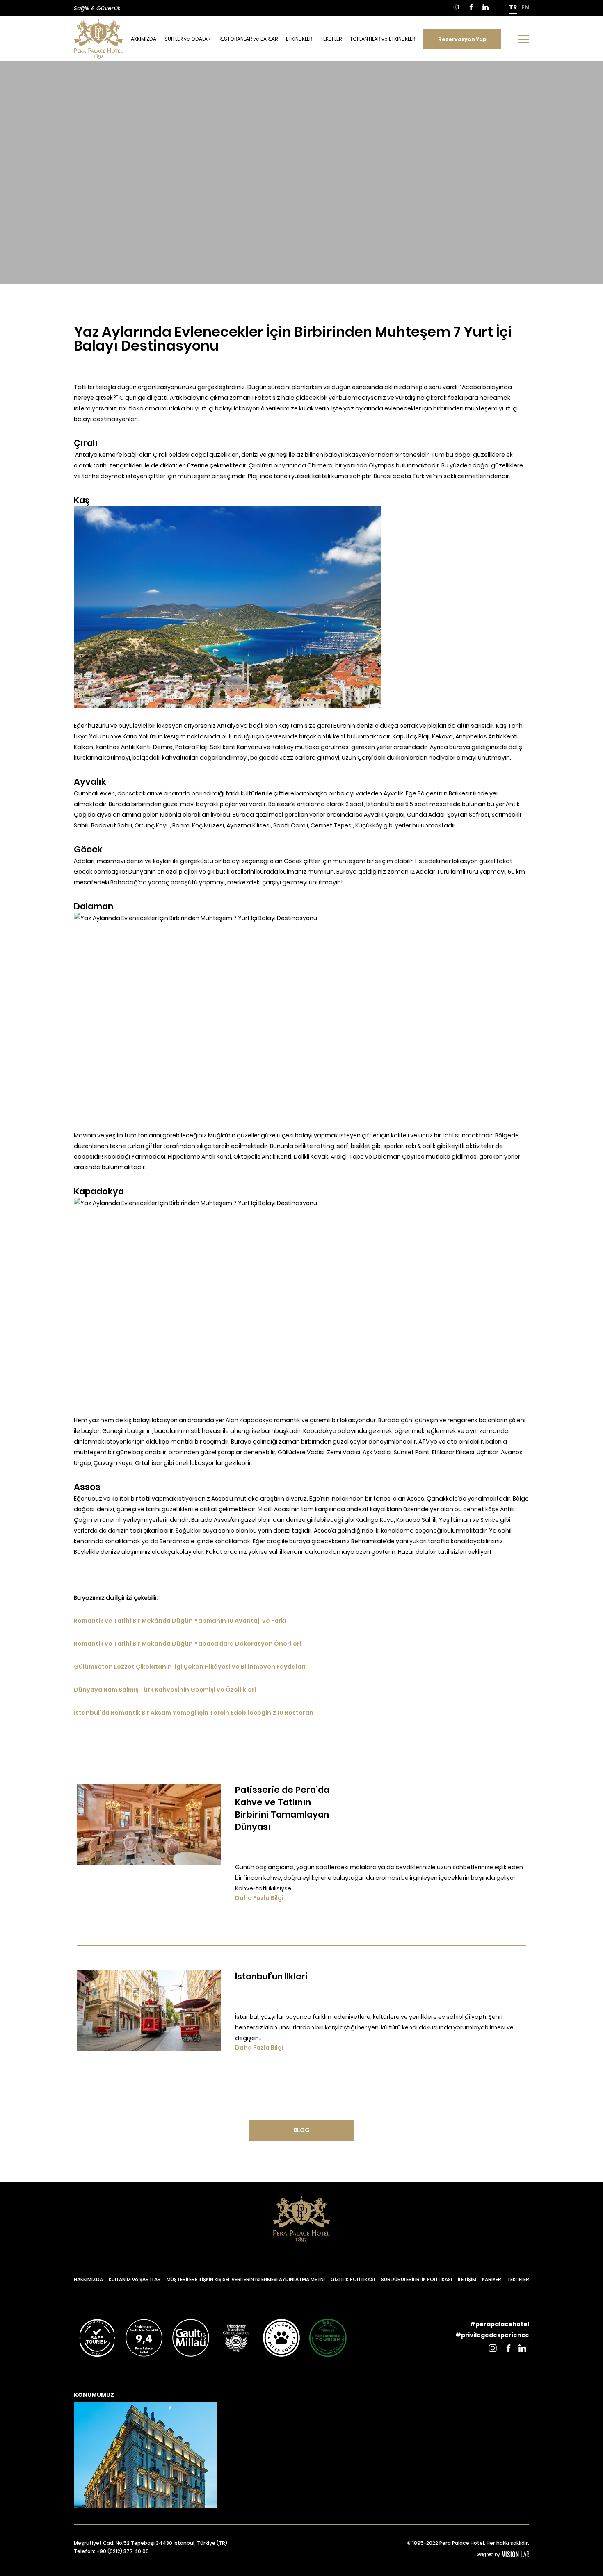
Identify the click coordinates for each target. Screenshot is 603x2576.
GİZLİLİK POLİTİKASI (353, 2279)
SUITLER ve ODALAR (187, 39)
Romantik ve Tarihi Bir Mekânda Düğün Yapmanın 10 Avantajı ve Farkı (180, 1621)
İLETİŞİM (467, 2279)
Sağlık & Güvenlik (97, 8)
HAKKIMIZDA (142, 39)
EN (525, 7)
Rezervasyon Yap (462, 39)
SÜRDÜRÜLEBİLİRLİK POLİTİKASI (417, 2279)
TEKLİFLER (331, 39)
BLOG (301, 2130)
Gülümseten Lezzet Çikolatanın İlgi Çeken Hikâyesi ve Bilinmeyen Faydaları (190, 1667)
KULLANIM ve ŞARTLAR (135, 2279)
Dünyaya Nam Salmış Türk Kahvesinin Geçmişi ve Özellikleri (165, 1690)
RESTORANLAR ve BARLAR (248, 39)
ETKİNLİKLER (299, 39)
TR (513, 7)
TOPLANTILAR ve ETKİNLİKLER (383, 39)
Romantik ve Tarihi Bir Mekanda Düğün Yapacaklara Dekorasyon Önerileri (187, 1644)
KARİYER (492, 2279)
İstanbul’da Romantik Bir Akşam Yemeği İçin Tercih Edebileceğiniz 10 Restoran (194, 1713)
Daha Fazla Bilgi (259, 1898)
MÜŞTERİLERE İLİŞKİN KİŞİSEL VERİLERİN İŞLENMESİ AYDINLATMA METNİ (246, 2279)
